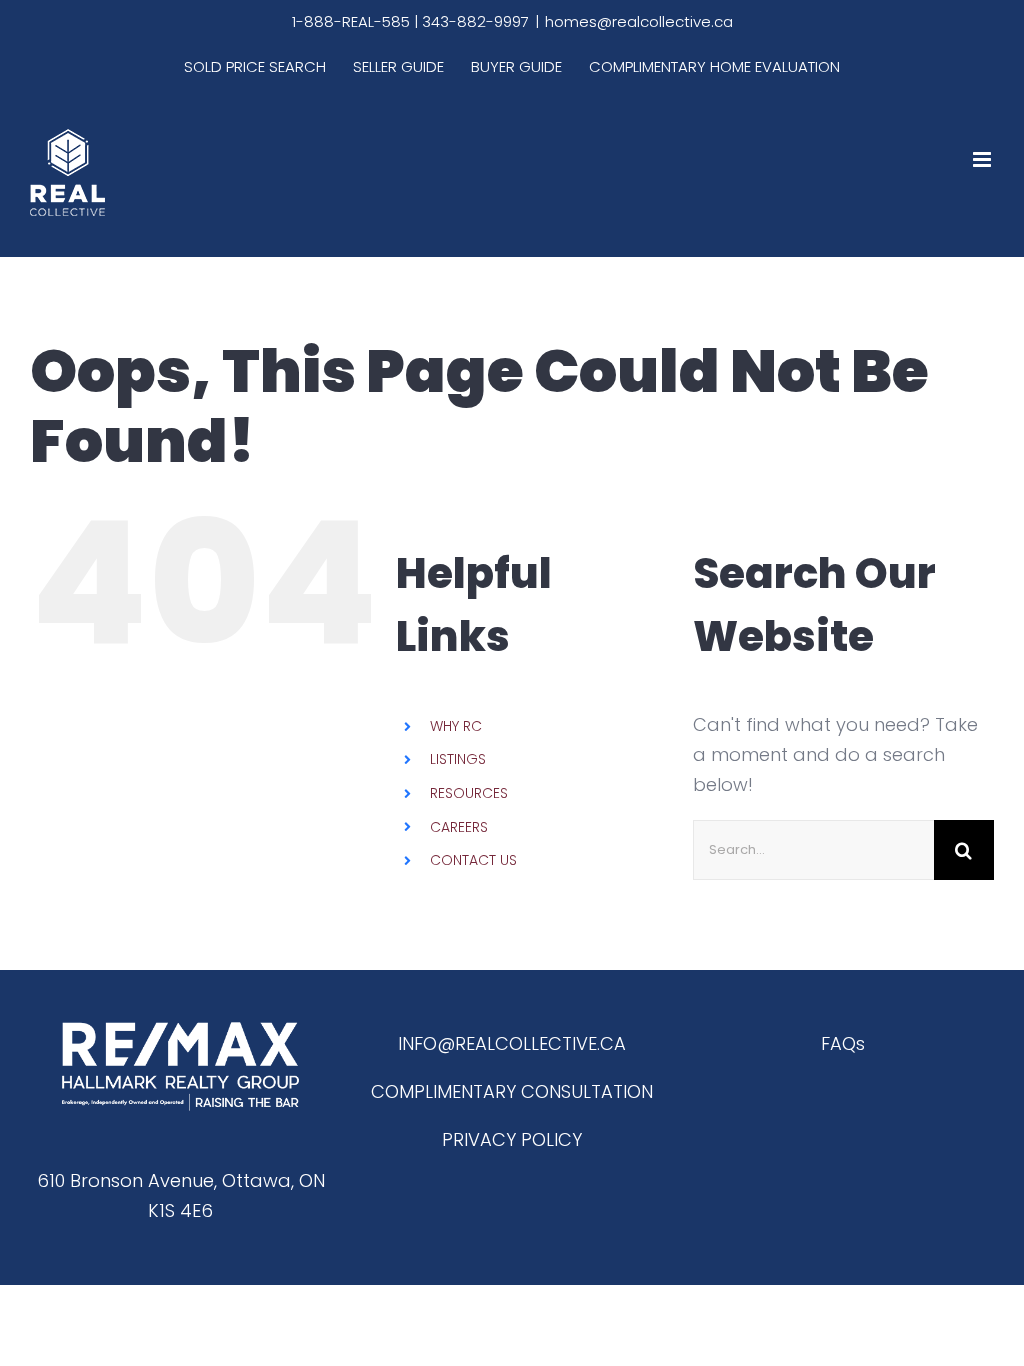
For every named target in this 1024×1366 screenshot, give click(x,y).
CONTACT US (473, 860)
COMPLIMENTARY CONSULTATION (512, 1091)
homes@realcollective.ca (639, 21)
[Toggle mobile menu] (983, 159)
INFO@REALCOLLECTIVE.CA (512, 1043)
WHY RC (456, 726)
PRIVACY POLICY (512, 1139)
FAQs (843, 1043)
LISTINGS (458, 759)
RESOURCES (469, 793)
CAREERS (459, 827)
